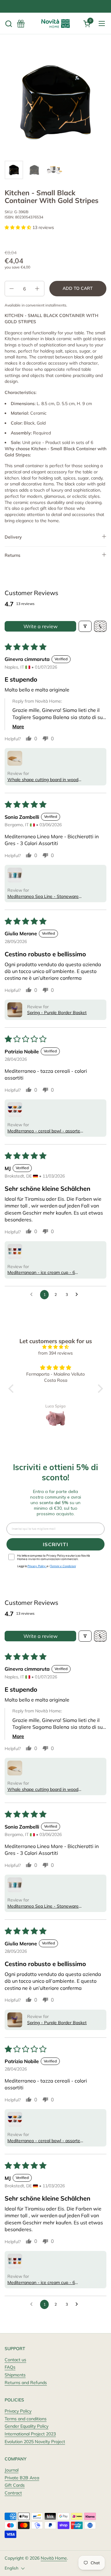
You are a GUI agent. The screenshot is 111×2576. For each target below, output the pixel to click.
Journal (12, 2470)
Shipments (15, 2375)
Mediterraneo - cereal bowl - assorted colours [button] (45, 1131)
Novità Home (54, 2558)
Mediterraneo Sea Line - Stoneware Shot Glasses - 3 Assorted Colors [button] (43, 897)
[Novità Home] (55, 23)
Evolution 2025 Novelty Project (35, 2442)
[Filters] (85, 626)
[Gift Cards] (21, 24)
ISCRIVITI (55, 1544)
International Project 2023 (30, 2434)
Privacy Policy (18, 2411)
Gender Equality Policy (27, 2426)
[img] (56, 1347)
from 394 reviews (55, 1353)
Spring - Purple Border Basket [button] (57, 1013)
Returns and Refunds (26, 2383)
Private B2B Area (22, 2478)
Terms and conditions (26, 2419)
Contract (13, 2493)
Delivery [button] (13, 537)
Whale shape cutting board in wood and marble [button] (43, 780)
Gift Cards (15, 2485)
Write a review (41, 626)
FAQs (10, 2367)
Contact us (15, 2360)
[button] (8, 24)
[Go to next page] (78, 1295)
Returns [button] (12, 555)
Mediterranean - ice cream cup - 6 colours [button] (41, 1273)
